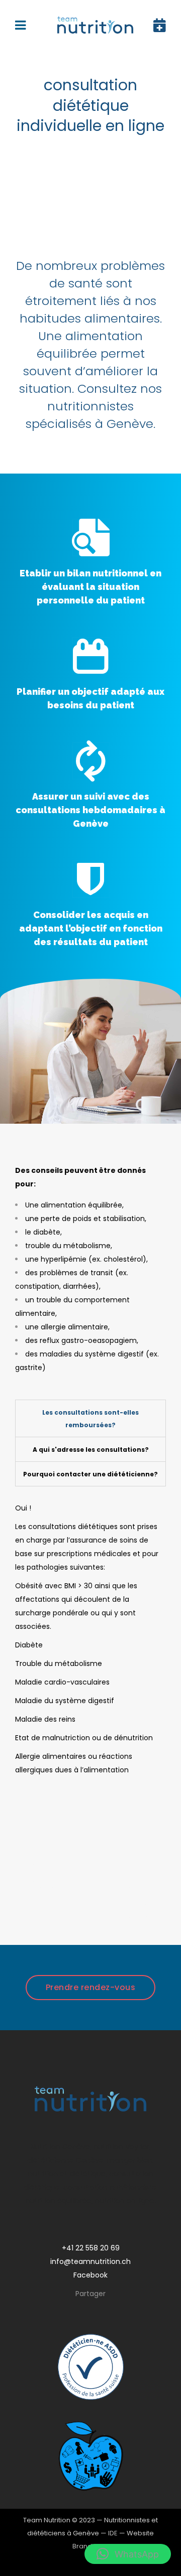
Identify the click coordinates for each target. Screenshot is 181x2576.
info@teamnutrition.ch (90, 2261)
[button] (128, 2554)
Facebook (90, 2275)
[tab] (90, 1418)
